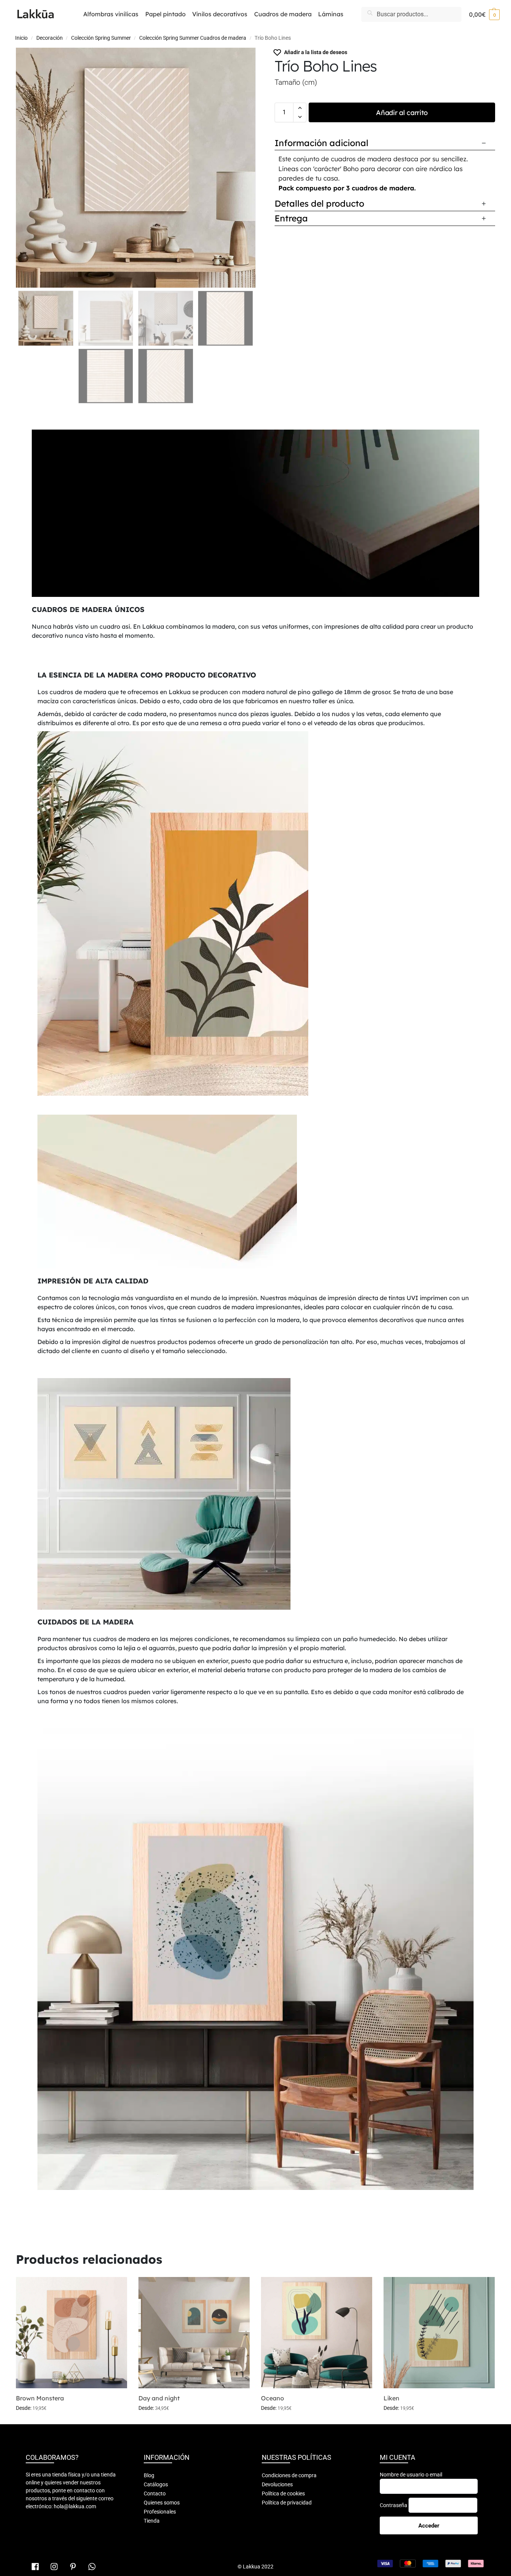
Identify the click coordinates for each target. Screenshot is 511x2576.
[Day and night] (194, 2333)
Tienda (152, 2521)
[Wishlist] (116, 2288)
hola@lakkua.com (75, 2506)
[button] (484, 14)
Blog (149, 2475)
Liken (391, 2398)
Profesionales (160, 2512)
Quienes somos (162, 2503)
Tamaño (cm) (296, 82)
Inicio (21, 38)
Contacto (155, 2493)
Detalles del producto (319, 203)
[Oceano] (317, 2333)
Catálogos (156, 2484)
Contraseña (394, 2505)
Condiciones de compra (289, 2475)
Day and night (159, 2398)
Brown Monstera (40, 2398)
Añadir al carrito (402, 113)
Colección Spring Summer (101, 38)
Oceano (273, 2398)
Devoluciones (277, 2484)
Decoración (50, 38)
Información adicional (322, 143)
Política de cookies (283, 2493)
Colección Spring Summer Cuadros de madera (193, 38)
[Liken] (439, 2333)
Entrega (291, 218)
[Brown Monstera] (71, 2333)
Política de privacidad (287, 2503)
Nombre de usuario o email (411, 2475)
